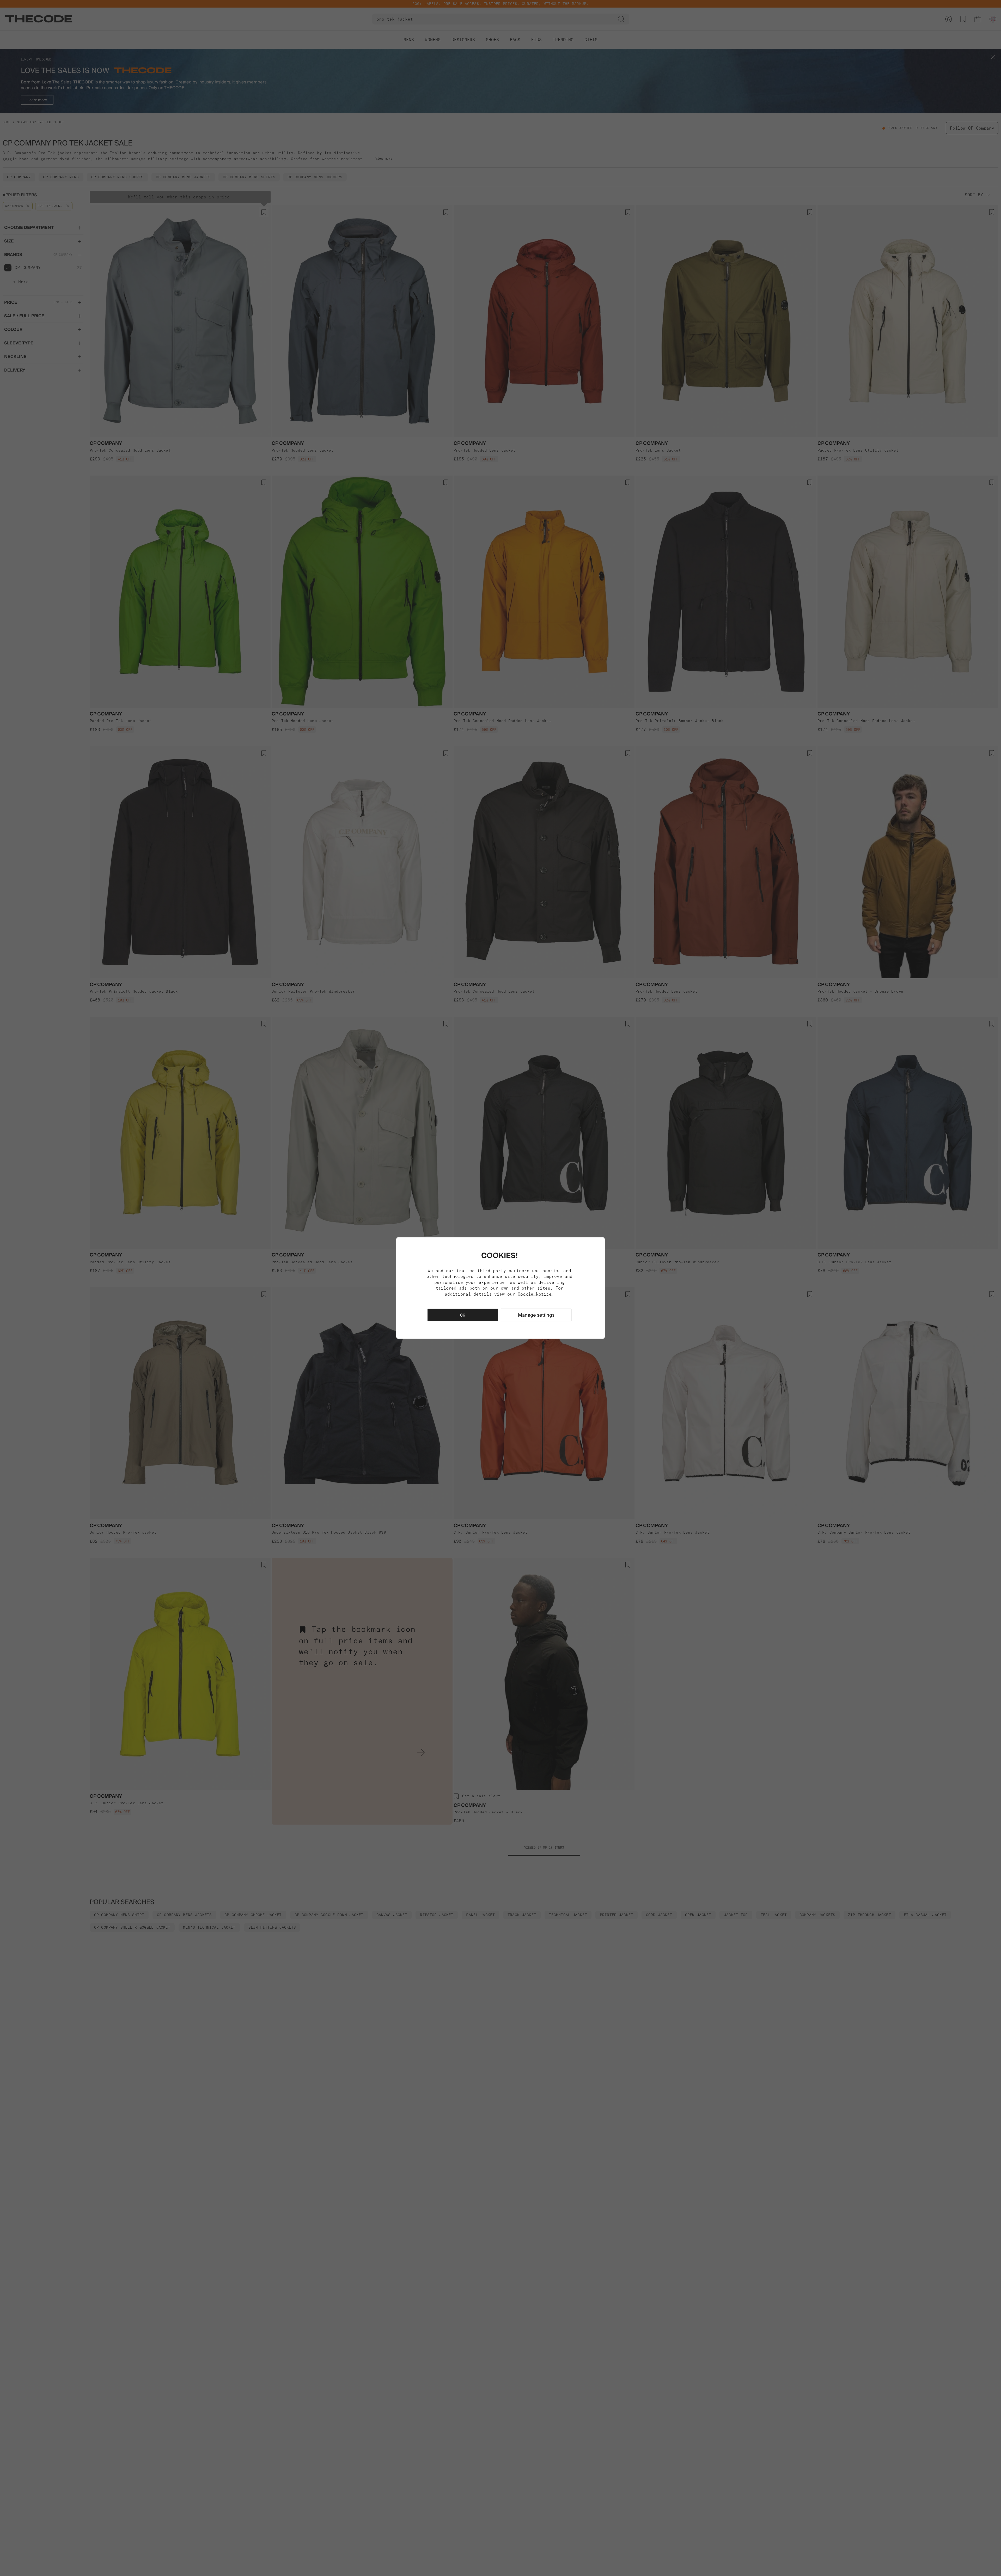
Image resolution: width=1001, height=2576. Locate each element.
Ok (463, 1315)
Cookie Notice (535, 1294)
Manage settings (536, 1315)
